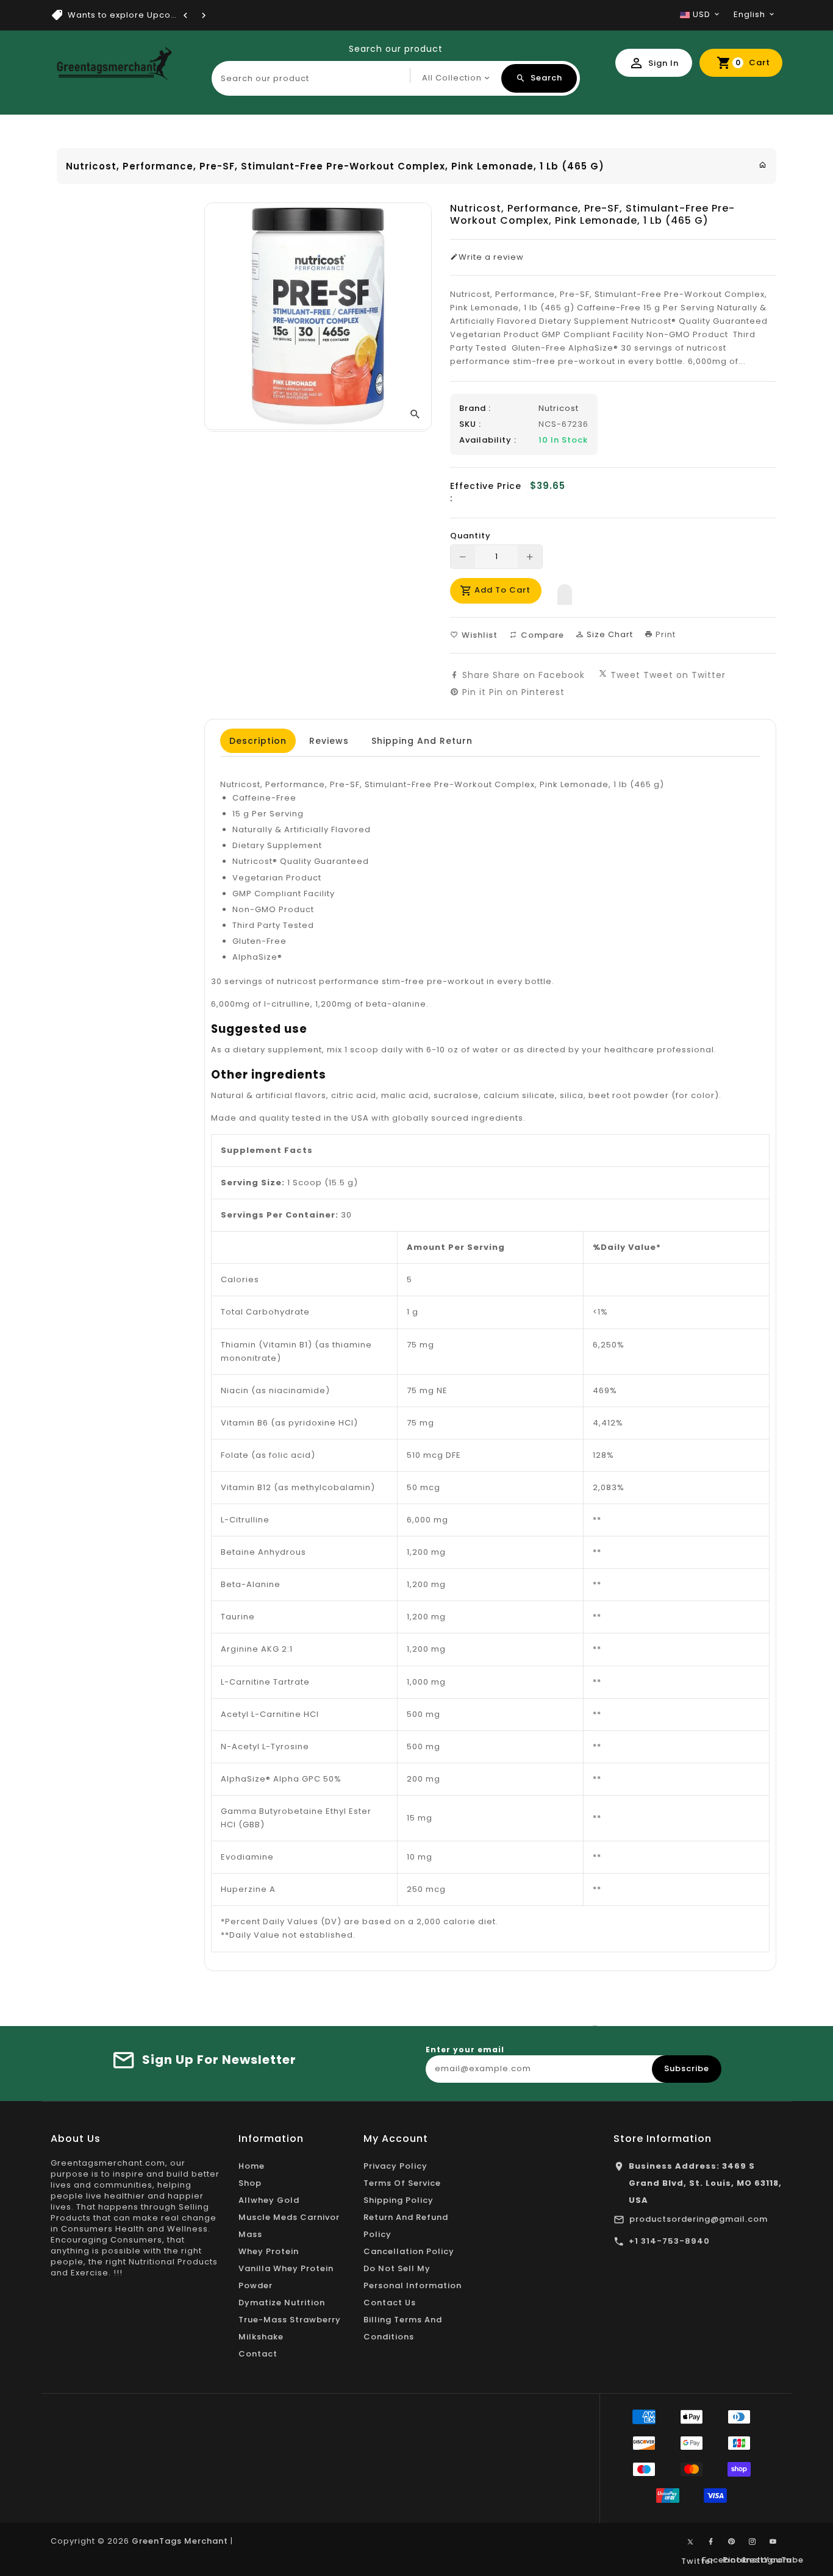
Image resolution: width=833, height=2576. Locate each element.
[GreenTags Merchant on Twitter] (690, 2541)
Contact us (390, 2303)
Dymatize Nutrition (282, 2303)
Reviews (329, 741)
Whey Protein (269, 2251)
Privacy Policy (395, 2166)
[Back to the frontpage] (763, 165)
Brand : (475, 409)
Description (258, 741)
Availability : (488, 440)
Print (664, 634)
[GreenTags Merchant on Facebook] (711, 2542)
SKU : (470, 424)
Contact (258, 2354)
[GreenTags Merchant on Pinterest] (732, 2542)
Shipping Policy (399, 2200)
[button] (565, 591)
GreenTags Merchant (180, 2541)
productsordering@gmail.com (699, 2219)
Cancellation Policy (409, 2251)
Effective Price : (486, 492)
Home (252, 2166)
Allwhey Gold (269, 2200)
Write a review (491, 257)
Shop (250, 2183)
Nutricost (559, 408)
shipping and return (422, 741)
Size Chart (609, 634)
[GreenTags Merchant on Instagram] (753, 2542)
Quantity (470, 536)
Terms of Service (402, 2183)
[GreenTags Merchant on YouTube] (773, 2542)
